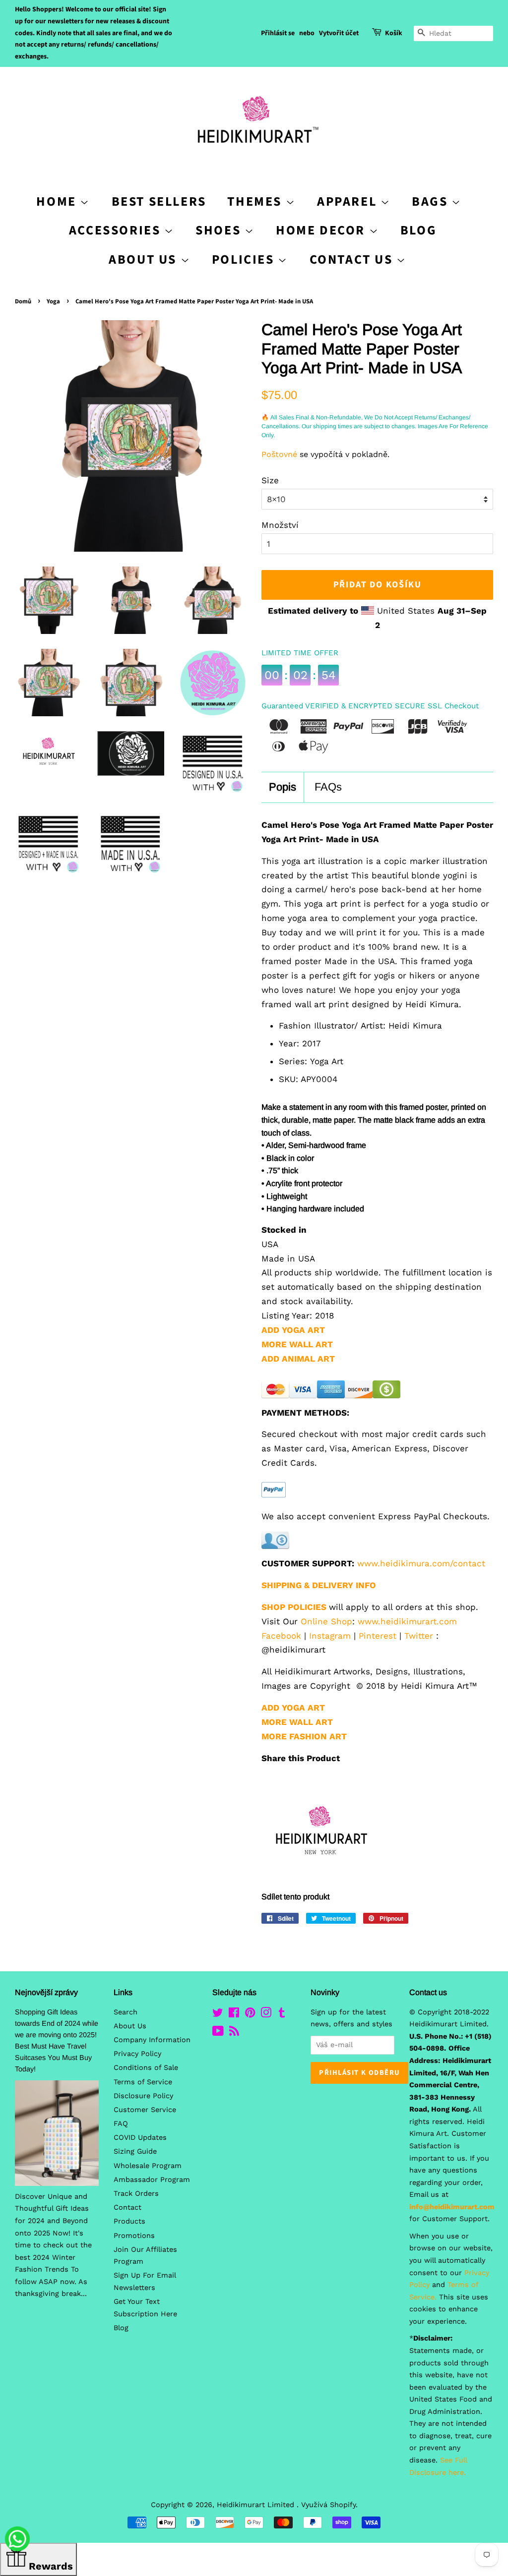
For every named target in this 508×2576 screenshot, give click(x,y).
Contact (127, 2207)
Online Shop (326, 1621)
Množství (280, 525)
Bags (432, 201)
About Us (144, 259)
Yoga (53, 301)
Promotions (134, 2236)
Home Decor (322, 230)
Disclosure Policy (143, 2096)
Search (126, 2012)
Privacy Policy (137, 2054)
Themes (256, 201)
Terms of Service (143, 2082)
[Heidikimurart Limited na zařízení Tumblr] (282, 2015)
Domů (23, 301)
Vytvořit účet (339, 33)
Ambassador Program (152, 2180)
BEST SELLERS (159, 201)
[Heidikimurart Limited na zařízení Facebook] (234, 2015)
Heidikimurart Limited (257, 2505)
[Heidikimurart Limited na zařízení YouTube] (218, 2033)
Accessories (117, 230)
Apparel (349, 201)
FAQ (121, 2124)
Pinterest (378, 1636)
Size (270, 480)
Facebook (281, 1636)
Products (129, 2221)
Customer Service (145, 2110)
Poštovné (279, 454)
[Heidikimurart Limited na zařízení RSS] (234, 2033)
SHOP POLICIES (294, 1607)
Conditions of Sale (146, 2068)
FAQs (328, 787)
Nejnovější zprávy (46, 1992)
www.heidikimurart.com (407, 1621)
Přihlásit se (278, 33)
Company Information (152, 2040)
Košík (394, 33)
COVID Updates (140, 2138)
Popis (283, 787)
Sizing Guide (135, 2151)
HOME (58, 201)
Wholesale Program (148, 2166)
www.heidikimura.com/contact (421, 1563)
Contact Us (353, 259)
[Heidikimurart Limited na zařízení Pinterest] (250, 2015)
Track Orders (136, 2194)
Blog (418, 230)
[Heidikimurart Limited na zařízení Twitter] (218, 2015)
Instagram (330, 1636)
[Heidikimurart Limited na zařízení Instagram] (266, 2015)
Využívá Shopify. (329, 2505)
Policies (245, 259)
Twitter (419, 1636)
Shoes (220, 230)
